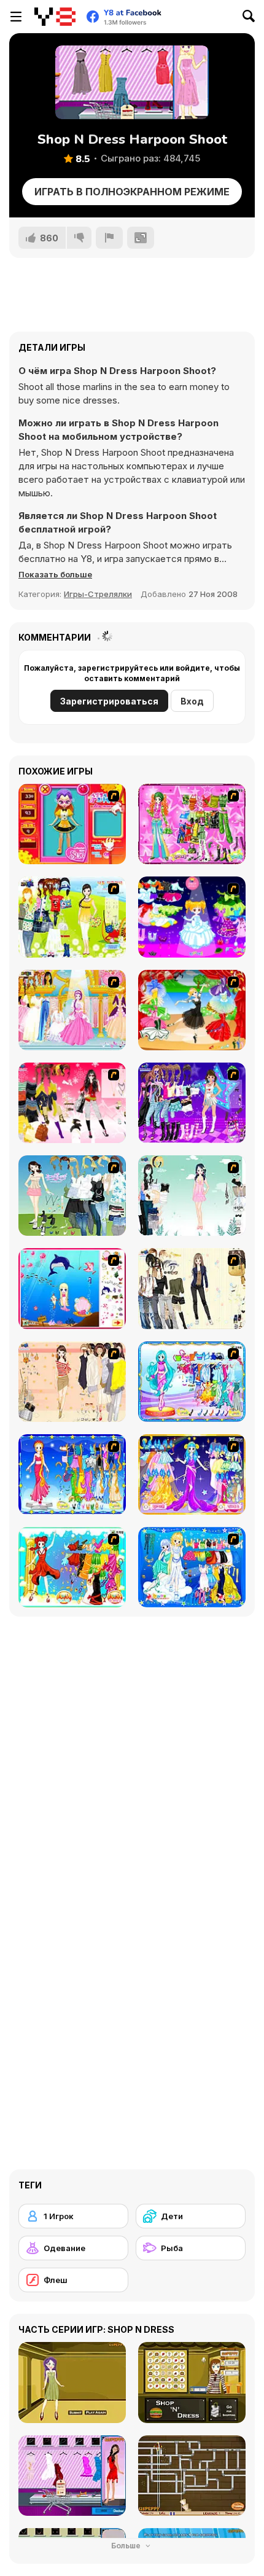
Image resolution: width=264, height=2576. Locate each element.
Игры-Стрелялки (98, 594)
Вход (192, 701)
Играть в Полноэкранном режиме (132, 192)
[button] (55, 574)
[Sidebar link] (16, 17)
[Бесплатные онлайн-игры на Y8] (55, 17)
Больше (127, 2546)
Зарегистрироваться (109, 701)
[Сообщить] (109, 238)
